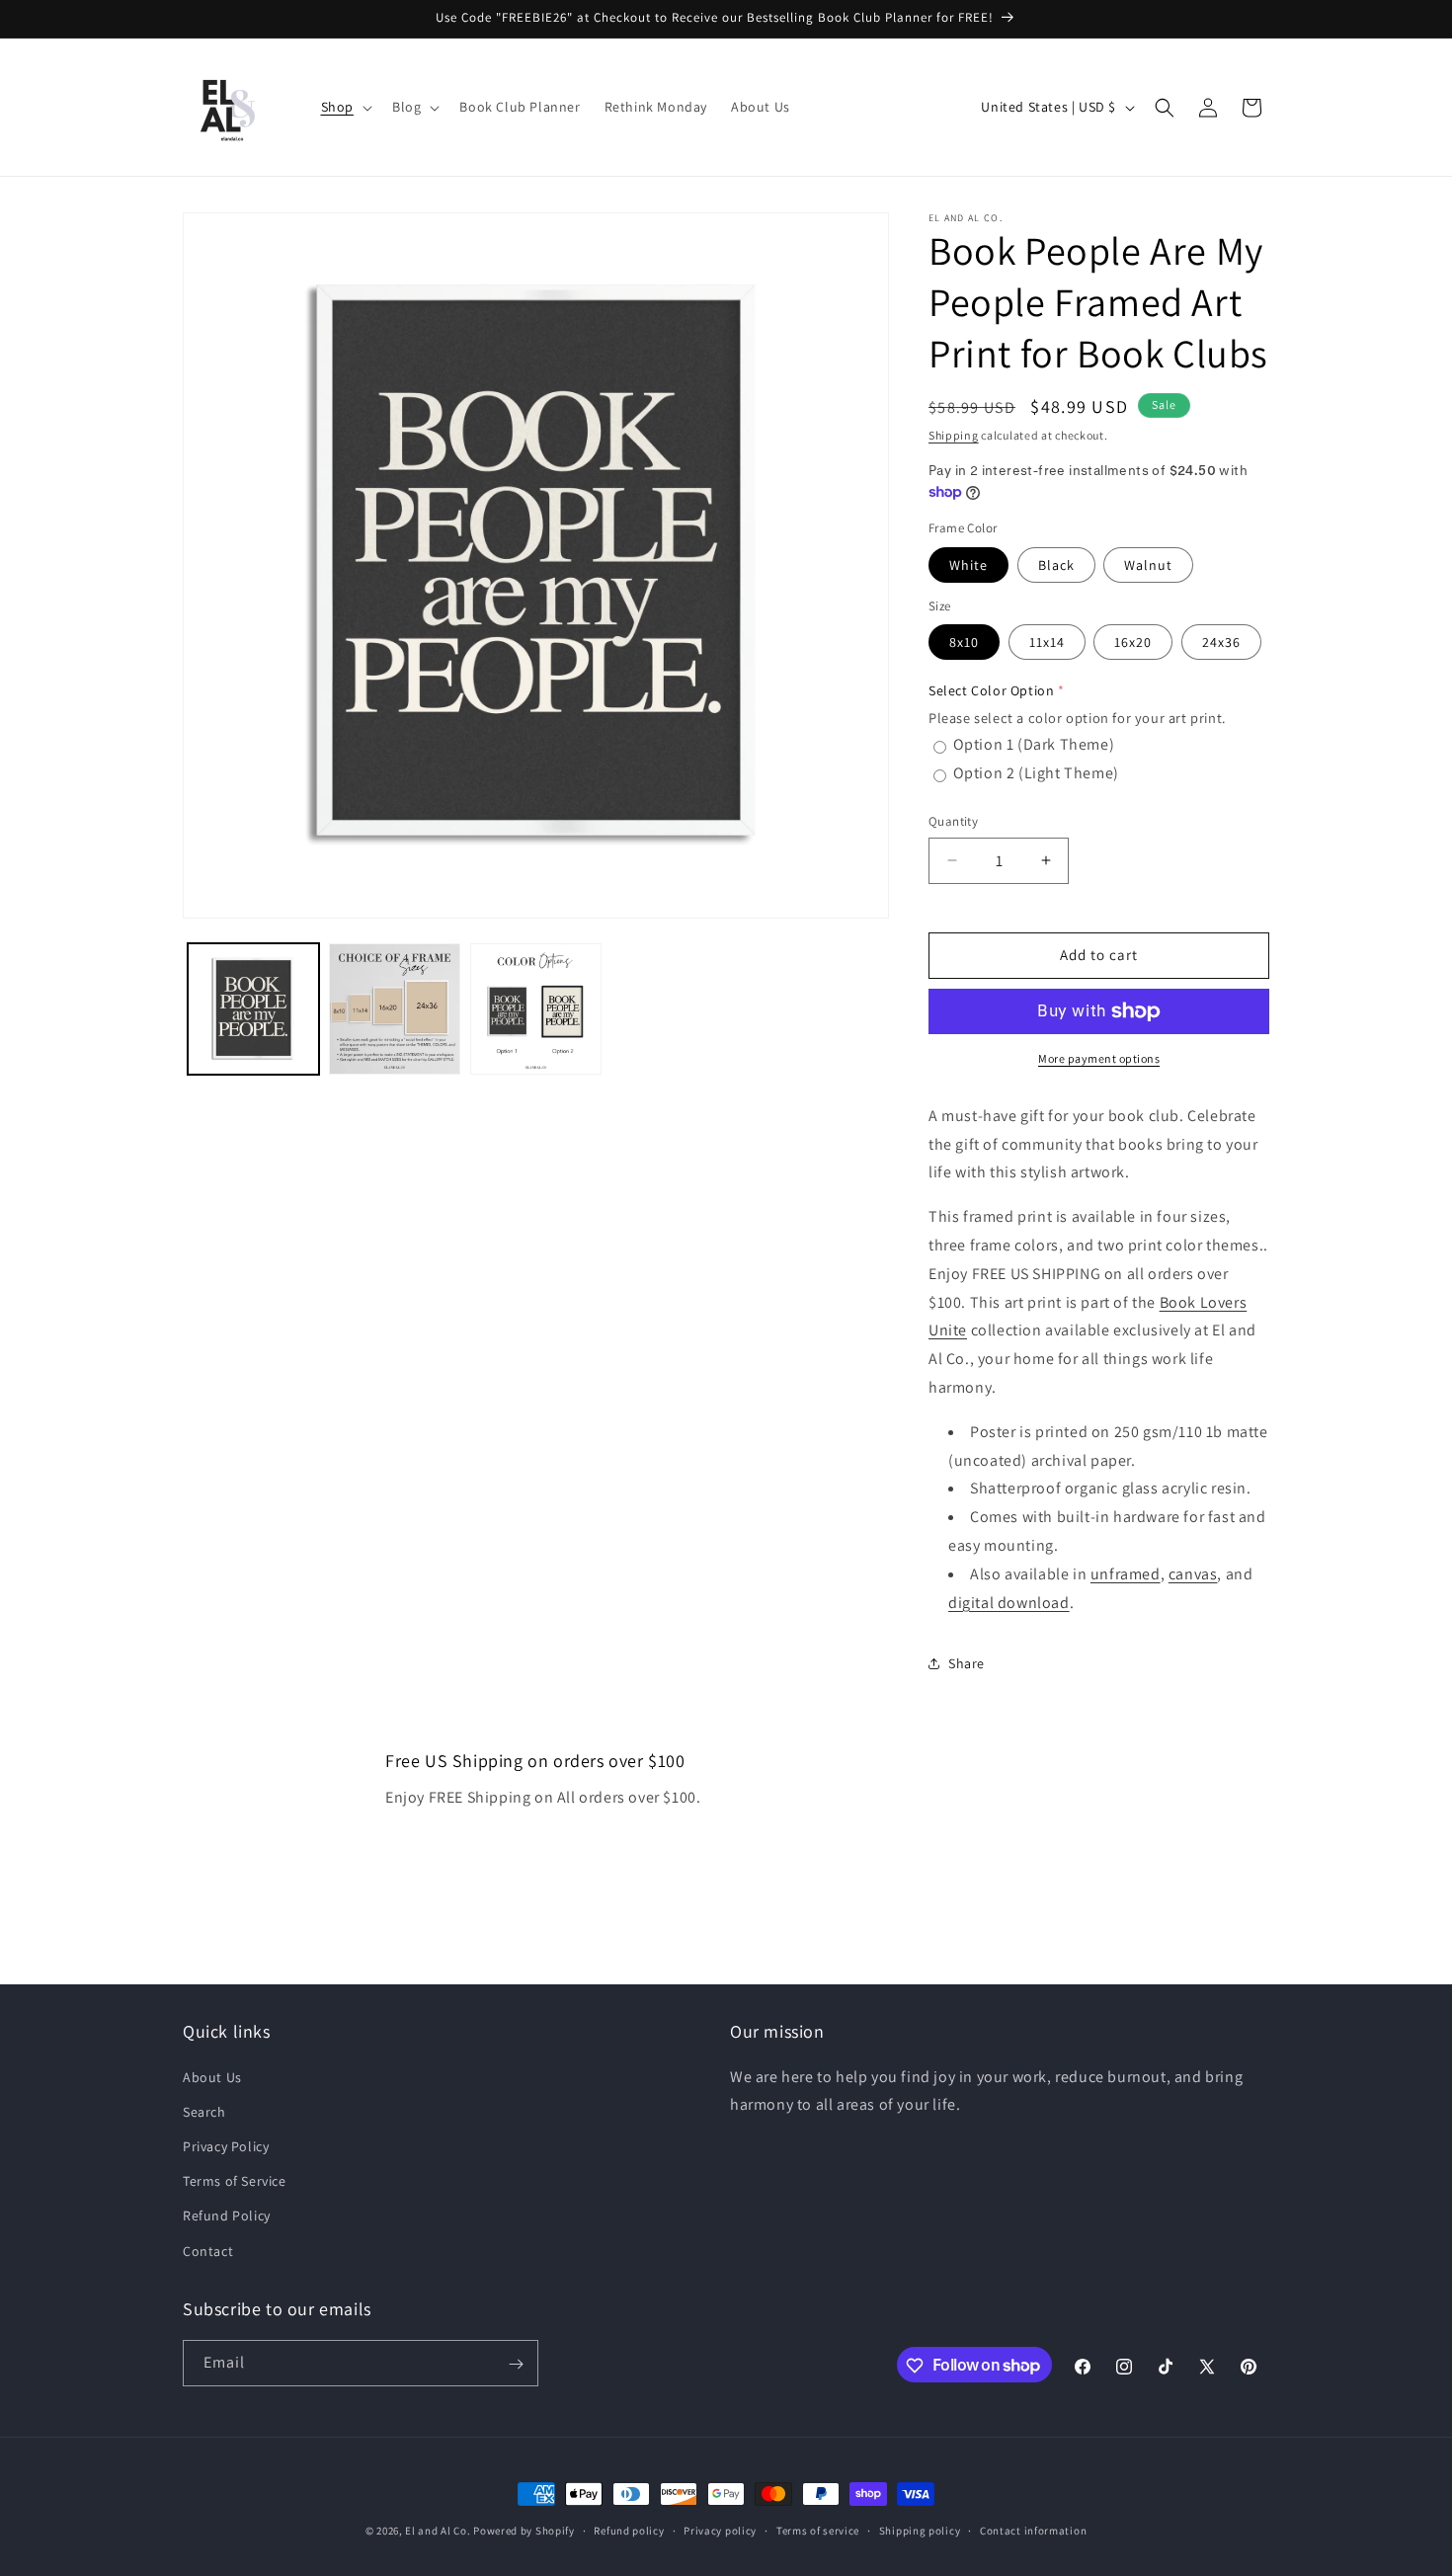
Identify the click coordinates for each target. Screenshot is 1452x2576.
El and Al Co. (439, 2531)
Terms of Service (235, 2181)
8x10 (964, 642)
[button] (345, 107)
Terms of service (818, 2530)
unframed (1126, 1574)
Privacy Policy (226, 2145)
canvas (1193, 1574)
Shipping (954, 435)
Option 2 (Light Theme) (1036, 773)
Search (204, 2111)
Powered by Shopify (524, 2531)
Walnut (1148, 565)
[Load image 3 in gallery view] (395, 1009)
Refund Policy (227, 2215)
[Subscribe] (516, 2364)
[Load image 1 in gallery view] (253, 1009)
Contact (208, 2250)
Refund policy (629, 2530)
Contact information (1033, 2530)
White (968, 565)
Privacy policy (720, 2530)
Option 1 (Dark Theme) (1034, 744)
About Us (212, 2076)
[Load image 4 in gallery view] (536, 1009)
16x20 (1133, 642)
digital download (1009, 1603)
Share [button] (967, 1663)
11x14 (1047, 642)
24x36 (1221, 642)
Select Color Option (991, 690)
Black (1056, 565)
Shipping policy (920, 2530)
